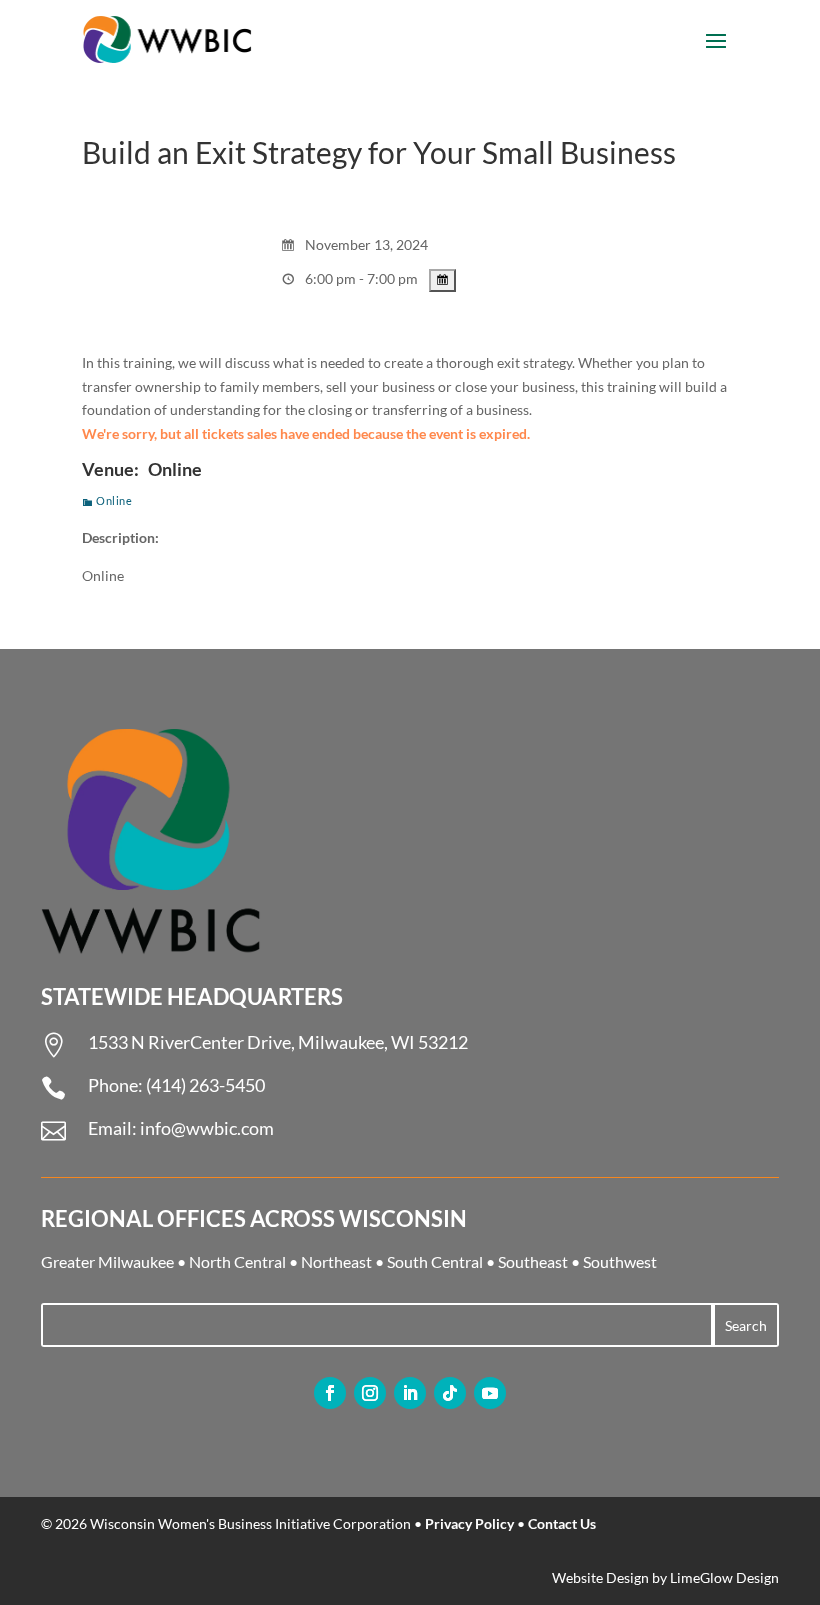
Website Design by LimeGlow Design (665, 1577)
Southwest (620, 1261)
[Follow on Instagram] (370, 1393)
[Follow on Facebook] (330, 1393)
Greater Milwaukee (107, 1261)
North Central (237, 1261)
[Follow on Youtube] (490, 1393)
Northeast (336, 1261)
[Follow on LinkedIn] (410, 1393)
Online (114, 500)
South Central (435, 1261)
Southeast (533, 1261)
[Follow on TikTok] (450, 1393)
